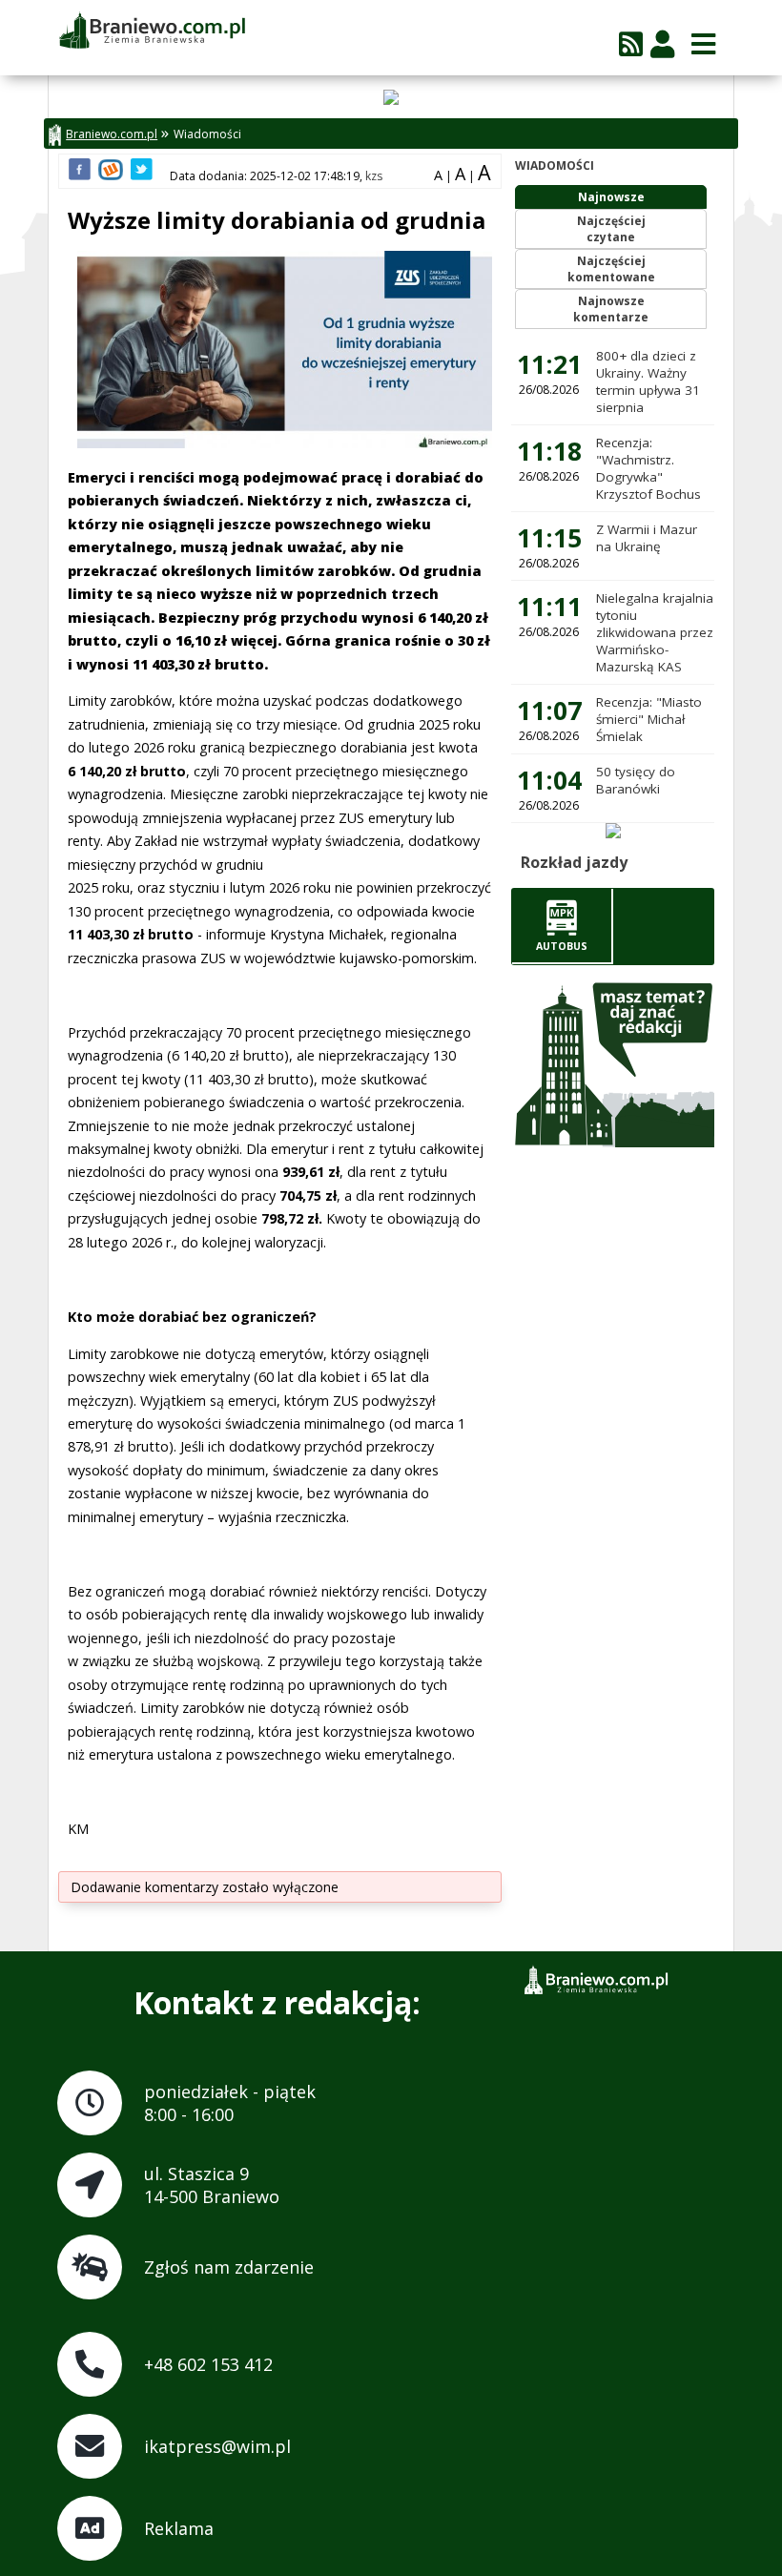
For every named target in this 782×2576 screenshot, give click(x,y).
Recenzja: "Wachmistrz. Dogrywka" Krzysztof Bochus (648, 468)
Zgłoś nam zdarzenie (229, 2267)
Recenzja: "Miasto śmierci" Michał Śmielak (649, 719)
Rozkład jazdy (574, 862)
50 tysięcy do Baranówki (636, 780)
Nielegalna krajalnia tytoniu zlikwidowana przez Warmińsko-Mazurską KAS (655, 632)
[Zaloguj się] (662, 43)
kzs (374, 176)
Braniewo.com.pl (112, 134)
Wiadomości (207, 134)
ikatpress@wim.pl (217, 2446)
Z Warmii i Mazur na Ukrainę (647, 538)
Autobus (562, 946)
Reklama (179, 2528)
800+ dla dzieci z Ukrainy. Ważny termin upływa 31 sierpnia (648, 381)
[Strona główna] (152, 31)
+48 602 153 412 (208, 2364)
